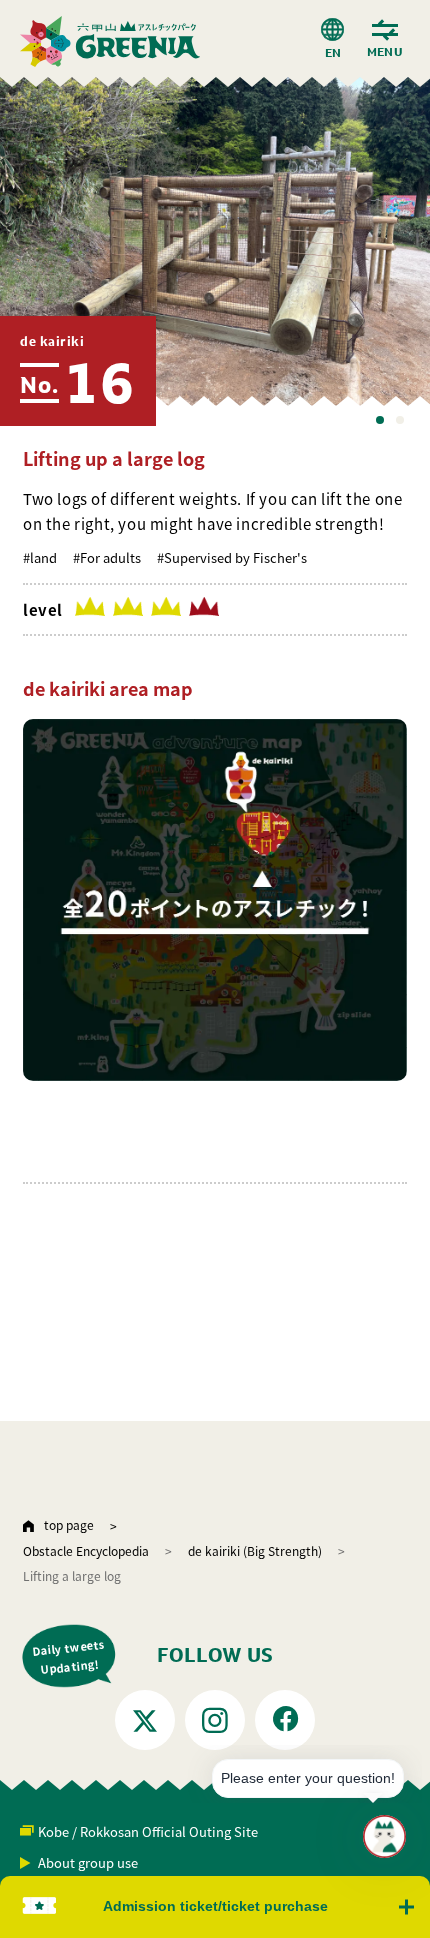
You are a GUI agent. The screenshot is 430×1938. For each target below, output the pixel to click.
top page (69, 1524)
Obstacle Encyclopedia (86, 1550)
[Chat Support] (384, 1836)
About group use (88, 1862)
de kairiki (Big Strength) (255, 1550)
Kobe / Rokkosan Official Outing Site (148, 1831)
